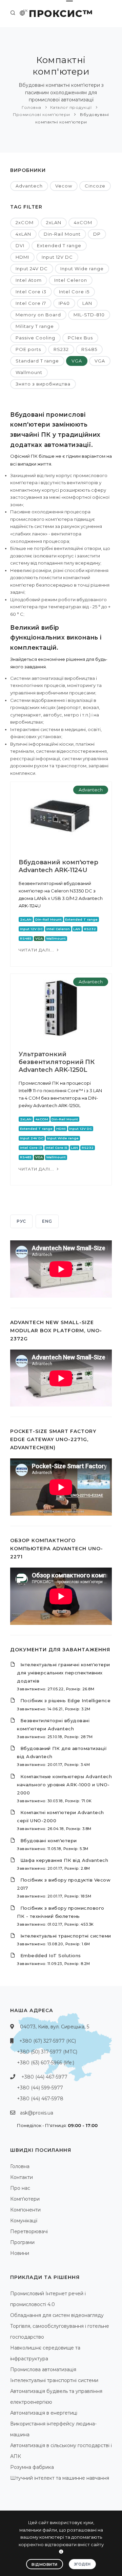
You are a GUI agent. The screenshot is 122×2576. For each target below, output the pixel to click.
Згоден (82, 2564)
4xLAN (23, 234)
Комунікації (24, 2221)
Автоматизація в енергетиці (44, 2413)
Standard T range (37, 361)
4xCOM (83, 222)
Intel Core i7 (31, 303)
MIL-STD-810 (89, 315)
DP (97, 234)
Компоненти (25, 2210)
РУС (21, 1221)
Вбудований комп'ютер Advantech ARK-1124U (58, 866)
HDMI (22, 257)
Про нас (20, 2188)
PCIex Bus (80, 338)
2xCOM (25, 222)
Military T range (35, 326)
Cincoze (95, 186)
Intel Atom (29, 280)
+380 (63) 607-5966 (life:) (46, 2063)
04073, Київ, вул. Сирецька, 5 (55, 2027)
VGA (77, 361)
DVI (20, 245)
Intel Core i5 (74, 292)
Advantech (29, 186)
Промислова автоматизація (43, 2369)
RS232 (61, 349)
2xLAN (54, 222)
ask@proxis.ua (37, 2113)
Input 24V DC (32, 269)
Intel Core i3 (31, 292)
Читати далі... (37, 950)
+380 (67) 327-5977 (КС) (48, 2041)
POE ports (28, 349)
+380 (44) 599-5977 (40, 2088)
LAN (87, 303)
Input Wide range (82, 269)
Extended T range (59, 245)
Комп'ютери (25, 2199)
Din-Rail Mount (62, 234)
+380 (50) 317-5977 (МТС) (47, 2052)
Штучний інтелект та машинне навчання (60, 2478)
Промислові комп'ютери (42, 114)
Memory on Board (38, 315)
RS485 (89, 349)
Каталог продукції (71, 107)
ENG (47, 1221)
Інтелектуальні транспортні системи (54, 2380)
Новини (20, 2253)
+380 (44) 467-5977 (44, 2077)
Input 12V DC (57, 257)
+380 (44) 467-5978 (40, 2099)
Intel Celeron (71, 280)
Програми (22, 2242)
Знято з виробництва (43, 384)
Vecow (64, 186)
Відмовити (45, 2564)
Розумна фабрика (32, 2467)
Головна (32, 107)
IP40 (64, 303)
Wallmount (29, 372)
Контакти (22, 2177)
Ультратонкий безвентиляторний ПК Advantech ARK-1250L (57, 1062)
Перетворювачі (29, 2231)
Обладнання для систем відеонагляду (57, 2315)
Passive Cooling (35, 338)
